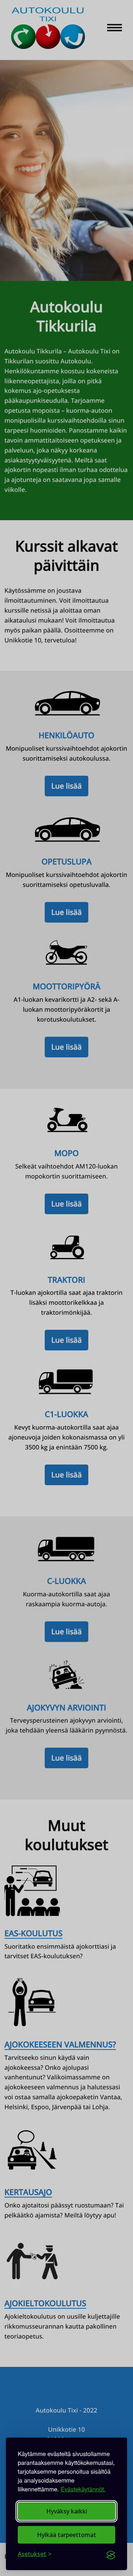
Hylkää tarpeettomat (66, 2535)
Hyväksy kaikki (67, 2511)
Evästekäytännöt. (83, 2489)
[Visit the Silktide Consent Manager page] (111, 2554)
